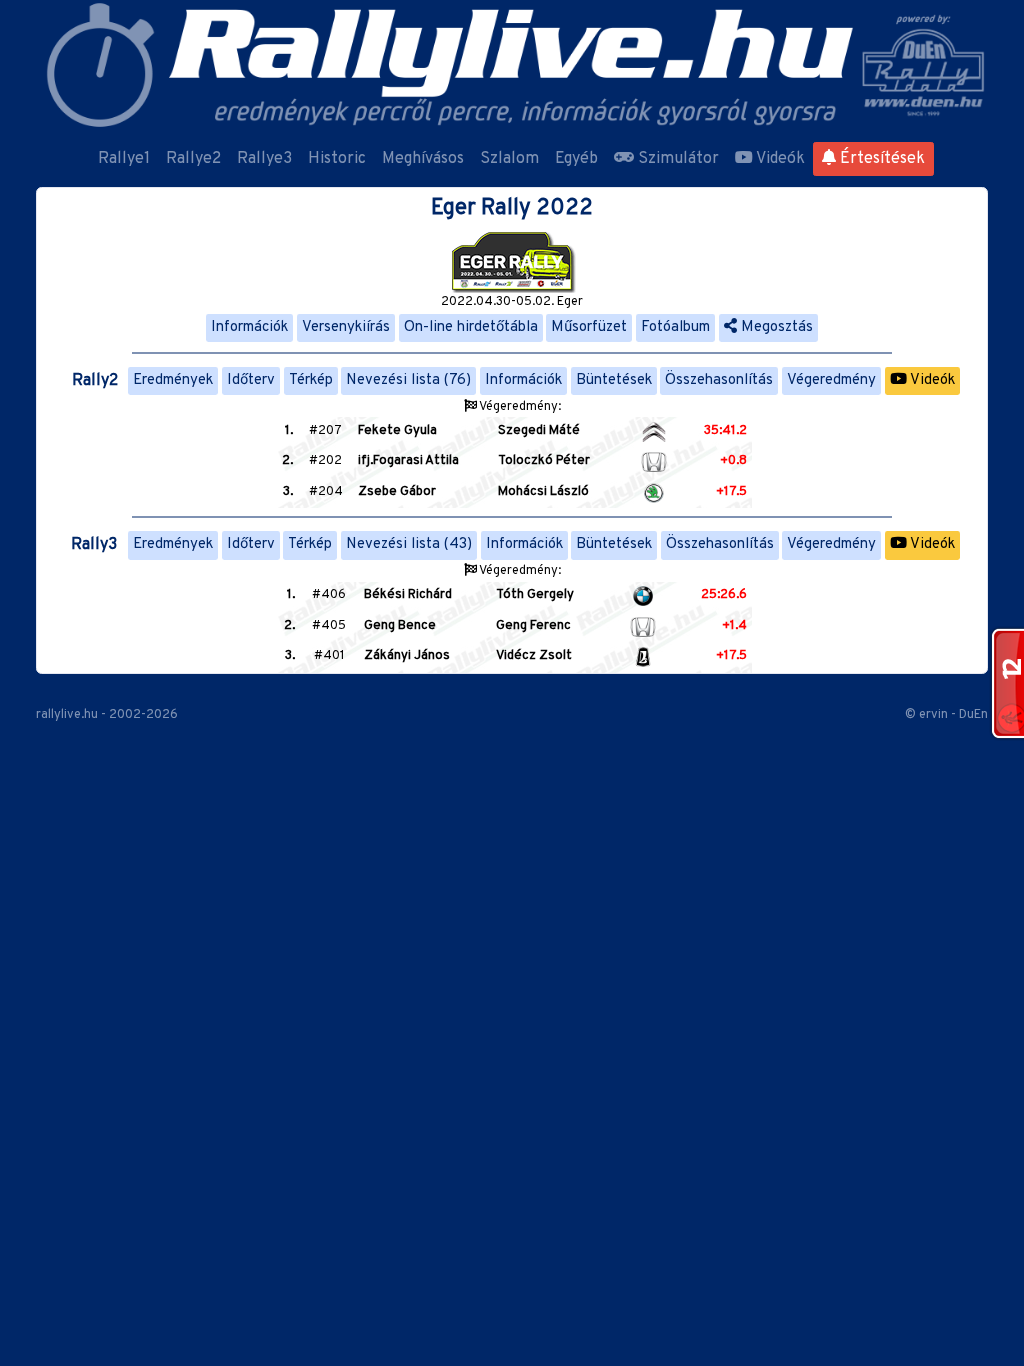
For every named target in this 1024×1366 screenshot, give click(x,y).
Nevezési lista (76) (408, 380)
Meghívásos (423, 159)
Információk (249, 327)
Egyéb (576, 159)
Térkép (311, 380)
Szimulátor (676, 159)
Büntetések (614, 380)
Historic (337, 159)
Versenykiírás (346, 327)
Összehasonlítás (719, 380)
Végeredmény (831, 380)
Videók (779, 159)
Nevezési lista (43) (409, 544)
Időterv (251, 380)
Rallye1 (124, 159)
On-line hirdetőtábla (471, 327)
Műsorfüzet (589, 327)
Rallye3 (264, 159)
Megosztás (775, 327)
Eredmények (173, 380)
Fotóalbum (675, 327)
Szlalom (509, 159)
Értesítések (880, 159)
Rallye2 (193, 159)
